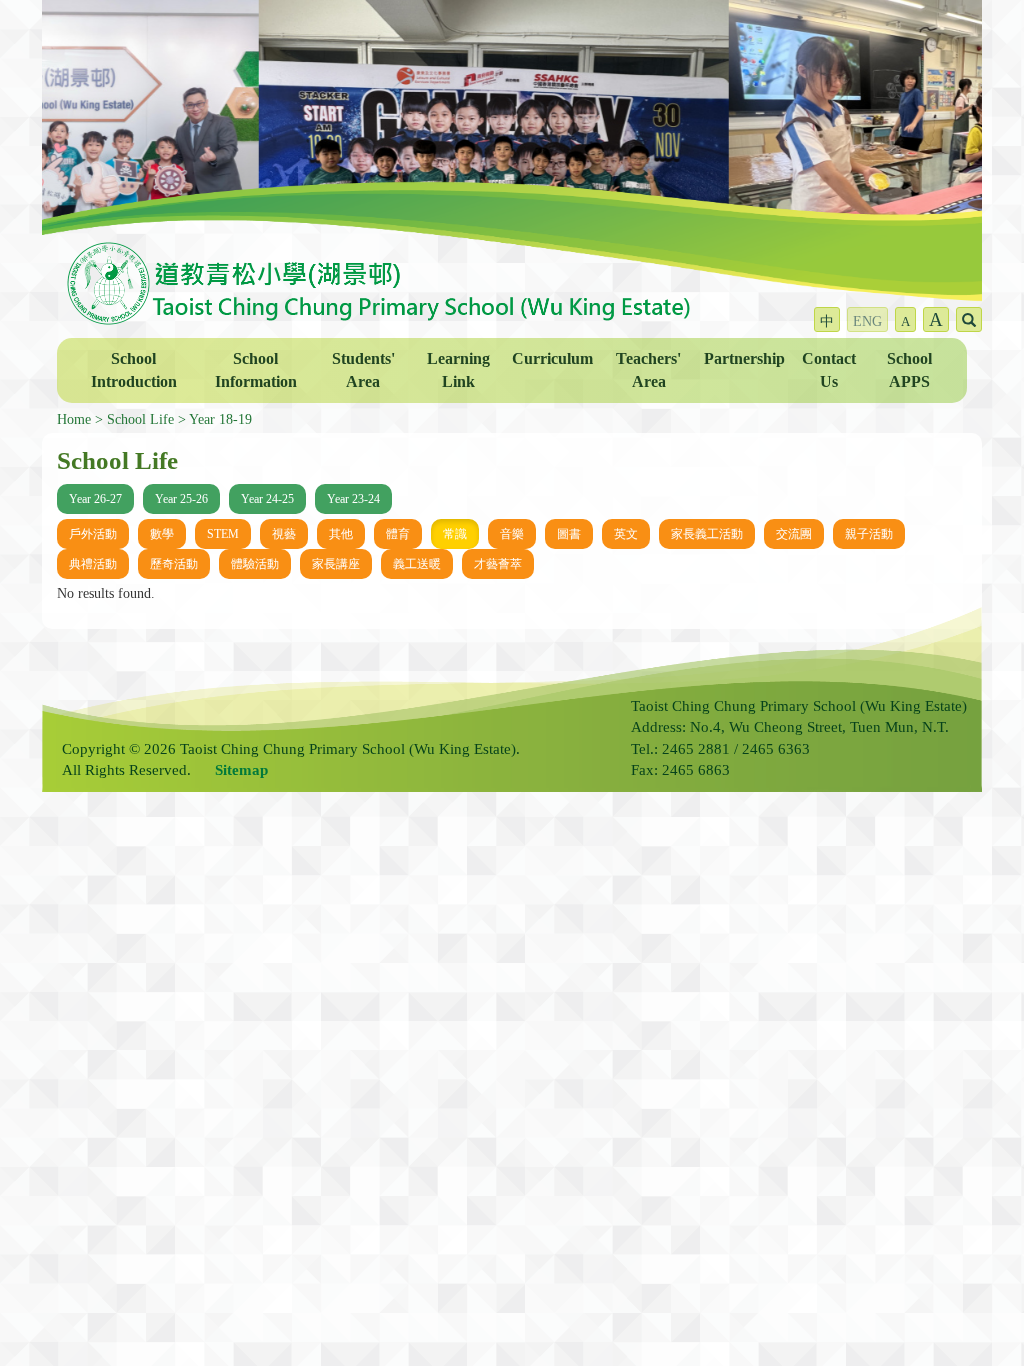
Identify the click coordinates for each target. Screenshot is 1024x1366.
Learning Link (458, 370)
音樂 (512, 534)
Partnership (744, 358)
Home (74, 419)
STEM (223, 534)
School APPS (909, 370)
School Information (256, 370)
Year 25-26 (181, 499)
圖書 (569, 534)
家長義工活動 (707, 534)
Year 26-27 (95, 499)
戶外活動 (93, 534)
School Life (140, 419)
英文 (626, 534)
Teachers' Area (648, 370)
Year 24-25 (267, 499)
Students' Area (363, 370)
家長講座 (336, 564)
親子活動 (869, 534)
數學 (162, 534)
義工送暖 (417, 564)
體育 (398, 534)
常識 (455, 534)
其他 (341, 534)
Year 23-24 (353, 499)
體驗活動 (255, 564)
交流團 (794, 534)
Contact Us (829, 370)
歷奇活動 (174, 564)
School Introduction (134, 370)
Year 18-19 (220, 419)
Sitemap (241, 770)
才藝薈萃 (498, 564)
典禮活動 (93, 564)
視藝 (284, 534)
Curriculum (552, 358)
